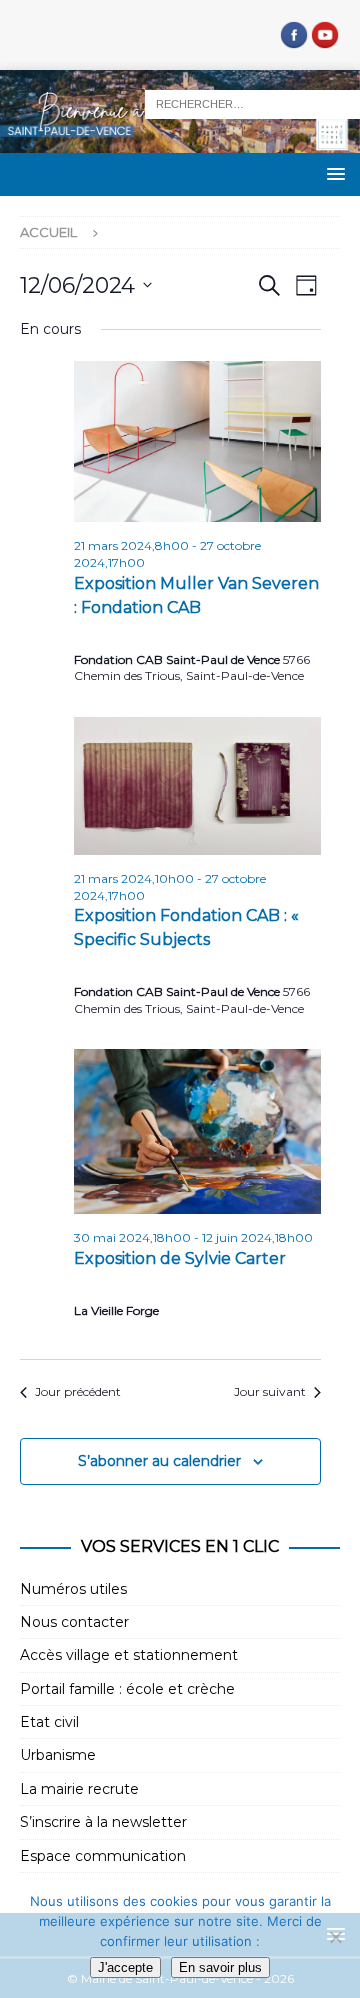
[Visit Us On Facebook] (293, 39)
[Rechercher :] (252, 103)
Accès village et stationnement (129, 1655)
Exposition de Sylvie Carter (180, 1258)
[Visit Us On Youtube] (324, 39)
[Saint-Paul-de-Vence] (180, 142)
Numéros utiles (73, 1589)
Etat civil (49, 1722)
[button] (332, 173)
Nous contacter (74, 1622)
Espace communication (103, 1856)
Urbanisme (58, 1755)
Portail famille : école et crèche (127, 1689)
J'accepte (125, 1967)
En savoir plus (220, 1967)
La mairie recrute (79, 1789)
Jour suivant (270, 1391)
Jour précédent (78, 1391)
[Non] (335, 1937)
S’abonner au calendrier (159, 1461)
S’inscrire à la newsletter (103, 1822)
